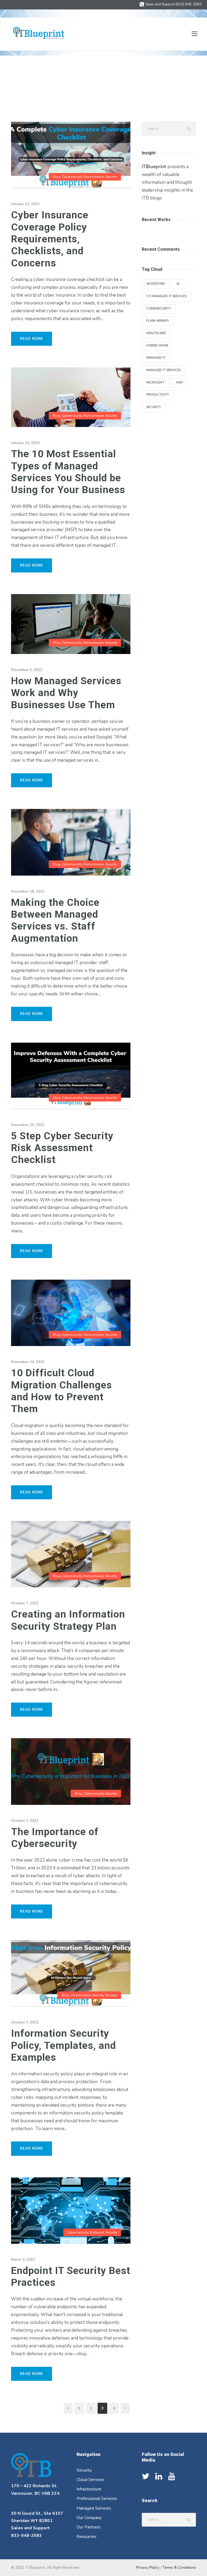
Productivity (158, 395)
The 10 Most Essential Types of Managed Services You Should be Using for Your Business (68, 472)
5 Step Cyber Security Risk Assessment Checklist (62, 1148)
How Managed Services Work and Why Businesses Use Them (66, 693)
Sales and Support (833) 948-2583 (173, 4)
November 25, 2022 (28, 1125)
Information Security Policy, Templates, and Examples (63, 2045)
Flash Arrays (158, 321)
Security (111, 177)
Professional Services (97, 2499)
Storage (111, 1995)
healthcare (156, 333)
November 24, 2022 (28, 1362)
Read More (32, 339)
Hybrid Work (157, 346)
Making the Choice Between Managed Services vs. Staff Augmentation (55, 920)
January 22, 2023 (25, 204)
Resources (87, 2537)
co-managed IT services (166, 296)
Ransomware (94, 177)
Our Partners (89, 2527)
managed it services (163, 370)
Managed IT (156, 358)
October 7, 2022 (25, 1603)
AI (178, 284)
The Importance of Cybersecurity (55, 1838)
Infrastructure (89, 2489)
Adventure (156, 284)
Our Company (89, 2518)
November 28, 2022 (28, 892)
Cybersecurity (72, 177)
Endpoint (97, 2232)
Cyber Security (78, 2232)
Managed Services (94, 2508)
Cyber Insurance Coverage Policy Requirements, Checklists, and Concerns (50, 239)
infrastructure (81, 1995)
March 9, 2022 (23, 2260)
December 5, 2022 (27, 670)
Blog (57, 177)
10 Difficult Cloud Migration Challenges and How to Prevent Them (61, 1391)
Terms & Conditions (179, 2567)
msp (180, 383)
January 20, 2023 (25, 443)
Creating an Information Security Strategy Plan (68, 1620)
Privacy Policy (148, 2567)
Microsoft (155, 383)
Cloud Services (90, 2480)
